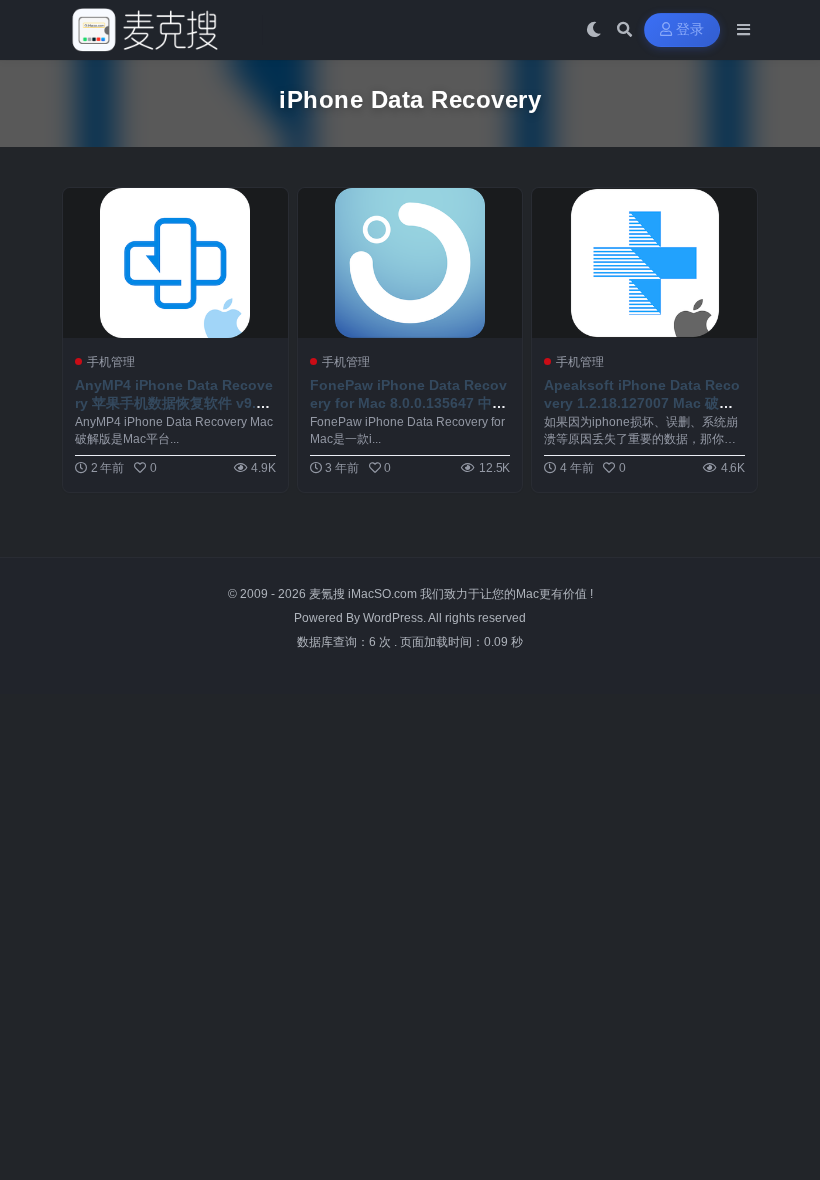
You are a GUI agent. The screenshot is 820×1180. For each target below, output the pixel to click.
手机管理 (111, 362)
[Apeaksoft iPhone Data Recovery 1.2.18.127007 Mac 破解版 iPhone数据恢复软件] (644, 263)
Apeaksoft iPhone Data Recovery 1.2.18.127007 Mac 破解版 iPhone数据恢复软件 (642, 403)
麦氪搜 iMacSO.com (364, 594)
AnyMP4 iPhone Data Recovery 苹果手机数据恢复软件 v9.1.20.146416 (174, 403)
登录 (690, 29)
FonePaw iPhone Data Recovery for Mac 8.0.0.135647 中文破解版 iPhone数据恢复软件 (408, 403)
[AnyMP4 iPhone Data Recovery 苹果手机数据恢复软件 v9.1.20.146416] (175, 263)
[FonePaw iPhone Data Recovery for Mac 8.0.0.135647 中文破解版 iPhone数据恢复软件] (410, 263)
